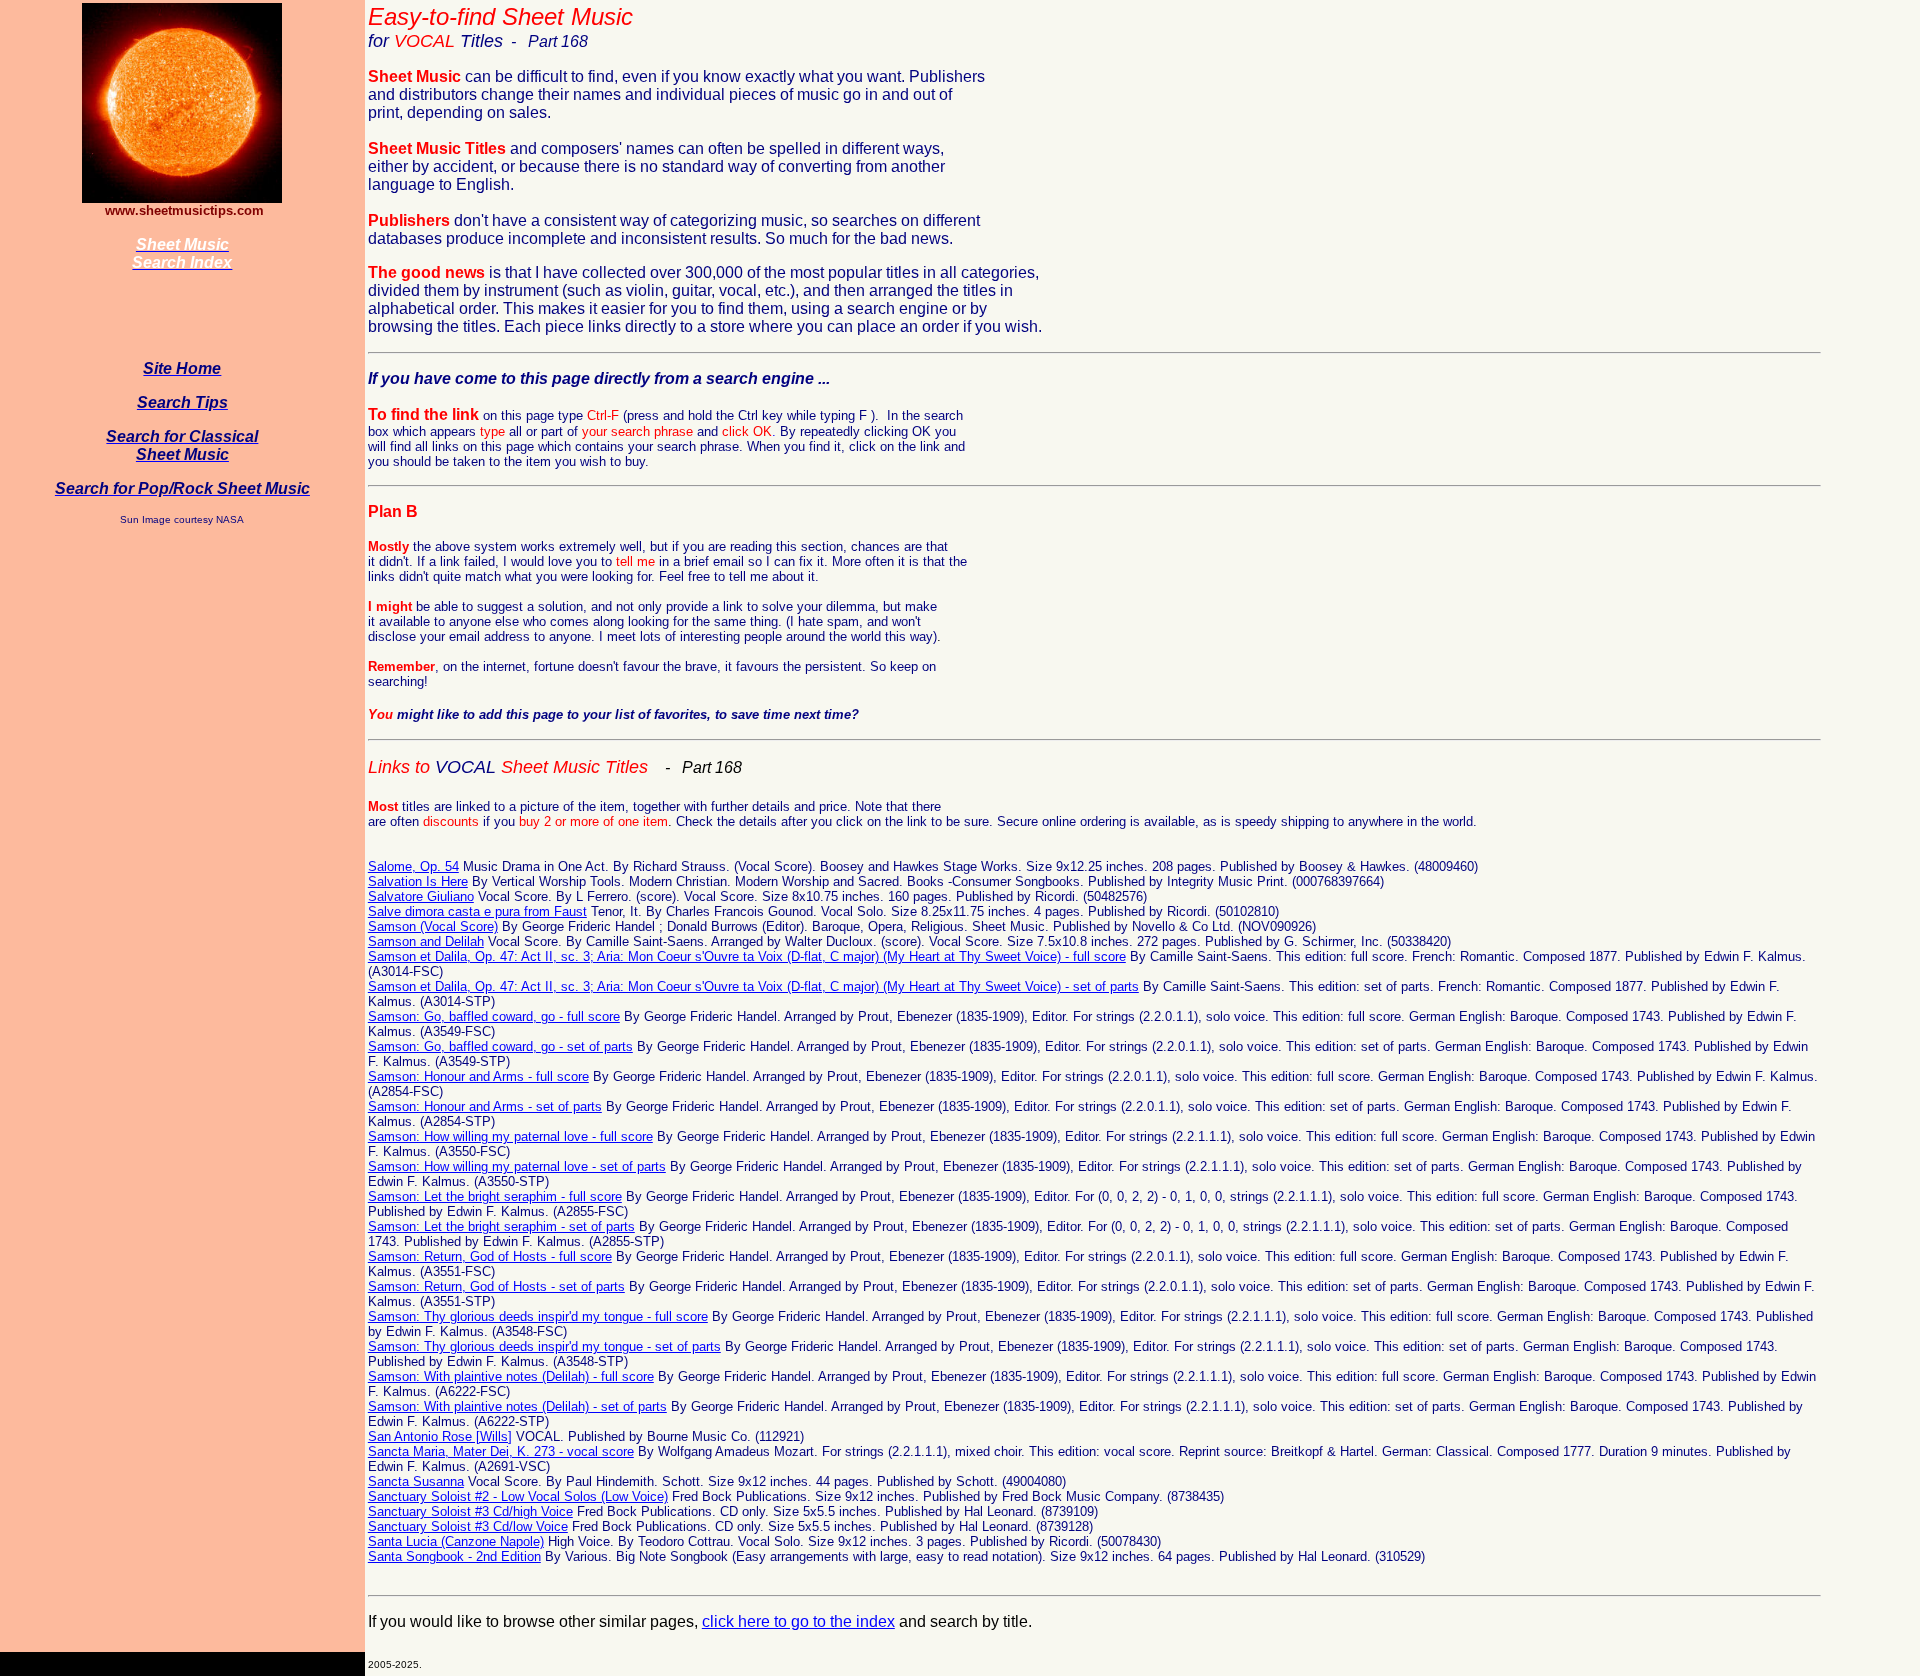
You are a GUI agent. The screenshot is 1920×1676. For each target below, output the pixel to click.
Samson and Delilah (426, 941)
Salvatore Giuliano (421, 896)
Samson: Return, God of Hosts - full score (490, 1256)
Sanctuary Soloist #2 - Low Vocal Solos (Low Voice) (518, 1496)
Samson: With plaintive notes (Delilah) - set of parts (517, 1406)
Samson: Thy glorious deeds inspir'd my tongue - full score (538, 1316)
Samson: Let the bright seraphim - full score (495, 1196)
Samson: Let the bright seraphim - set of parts (501, 1226)
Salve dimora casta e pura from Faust (477, 911)
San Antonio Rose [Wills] (440, 1436)
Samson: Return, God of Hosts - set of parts (496, 1286)
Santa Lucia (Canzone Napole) (456, 1541)
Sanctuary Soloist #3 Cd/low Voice (468, 1526)
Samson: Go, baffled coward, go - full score (494, 1016)
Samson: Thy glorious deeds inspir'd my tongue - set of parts (544, 1346)
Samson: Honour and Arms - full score (478, 1076)
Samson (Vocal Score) (433, 926)
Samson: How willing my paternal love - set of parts (517, 1166)
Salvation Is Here (418, 881)
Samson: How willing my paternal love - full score (510, 1136)
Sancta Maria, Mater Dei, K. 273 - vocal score (501, 1451)
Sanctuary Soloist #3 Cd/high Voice (470, 1511)
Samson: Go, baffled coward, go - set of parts (500, 1046)
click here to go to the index (798, 1621)
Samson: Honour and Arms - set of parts (485, 1106)
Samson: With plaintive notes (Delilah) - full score (511, 1376)
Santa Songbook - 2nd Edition (454, 1556)
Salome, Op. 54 (413, 866)
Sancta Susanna (416, 1481)
